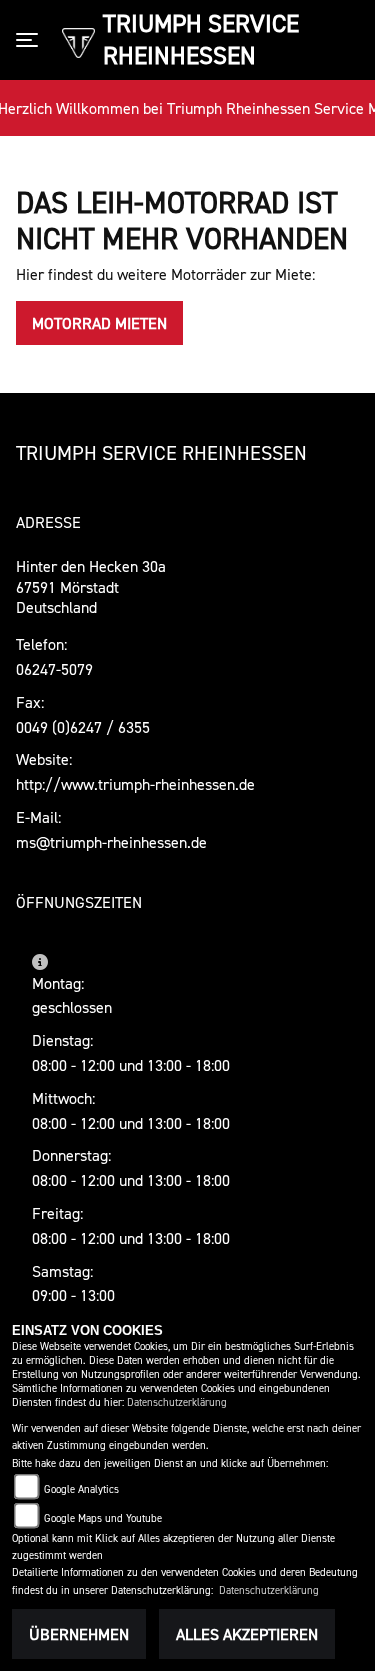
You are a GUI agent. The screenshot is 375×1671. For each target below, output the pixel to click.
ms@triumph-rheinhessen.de (111, 842)
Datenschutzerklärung (177, 1402)
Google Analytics (81, 1489)
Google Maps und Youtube (103, 1518)
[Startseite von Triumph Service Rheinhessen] (78, 41)
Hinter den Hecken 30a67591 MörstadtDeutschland (91, 587)
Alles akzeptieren (247, 1634)
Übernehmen (79, 1634)
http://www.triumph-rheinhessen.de (135, 784)
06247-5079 (54, 669)
